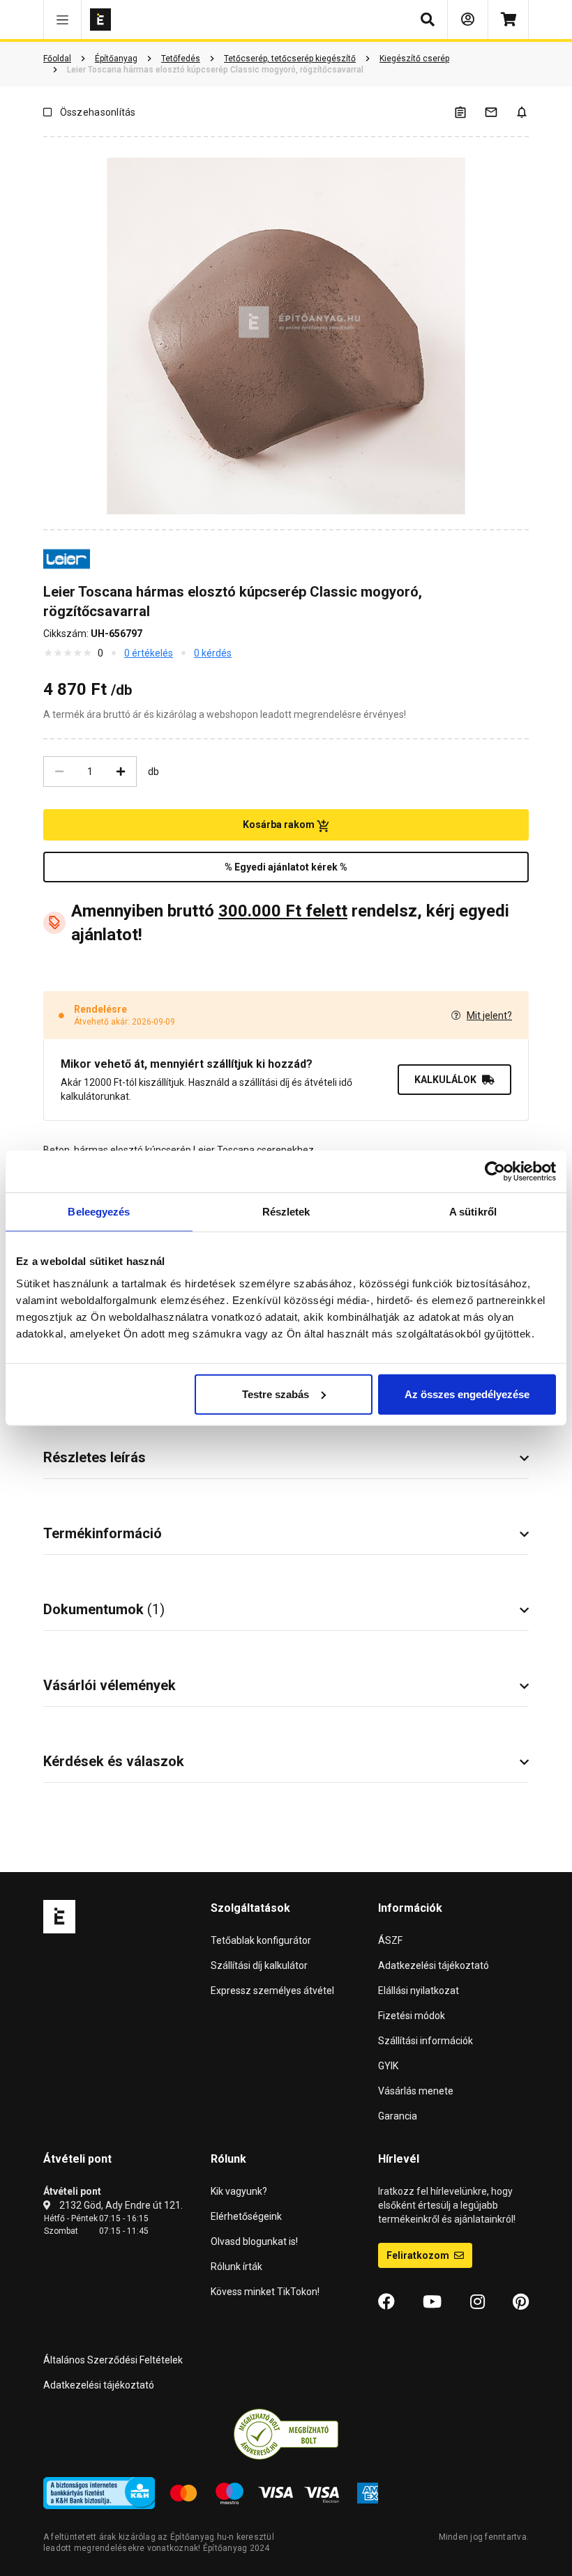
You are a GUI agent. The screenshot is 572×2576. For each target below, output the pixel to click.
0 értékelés (149, 653)
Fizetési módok (412, 2016)
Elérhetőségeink (246, 2216)
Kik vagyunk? (239, 2191)
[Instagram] (477, 2302)
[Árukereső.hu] (286, 2434)
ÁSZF (390, 1940)
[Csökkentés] (59, 772)
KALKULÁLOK (445, 1080)
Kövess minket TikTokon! (265, 2292)
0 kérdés (213, 653)
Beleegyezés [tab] (99, 1212)
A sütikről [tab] (473, 1212)
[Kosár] (508, 20)
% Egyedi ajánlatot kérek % (286, 867)
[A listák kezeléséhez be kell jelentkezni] (469, 112)
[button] (62, 20)
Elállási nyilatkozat (419, 1991)
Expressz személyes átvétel (272, 1991)
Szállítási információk (426, 2041)
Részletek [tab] (286, 1212)
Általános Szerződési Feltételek (113, 2360)
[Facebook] (386, 2302)
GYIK (388, 2066)
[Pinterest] (521, 2302)
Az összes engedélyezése (467, 1394)
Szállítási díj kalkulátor (259, 1965)
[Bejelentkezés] (468, 20)
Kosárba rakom (280, 825)
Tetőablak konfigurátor (261, 1940)
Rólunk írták (236, 2267)
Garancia (398, 2116)
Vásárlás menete (416, 2091)
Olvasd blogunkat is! (254, 2241)
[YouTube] (432, 2302)
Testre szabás (276, 1394)
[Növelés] (121, 772)
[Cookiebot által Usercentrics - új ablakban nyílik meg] (495, 1172)
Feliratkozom (419, 2255)
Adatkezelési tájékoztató (434, 1965)
